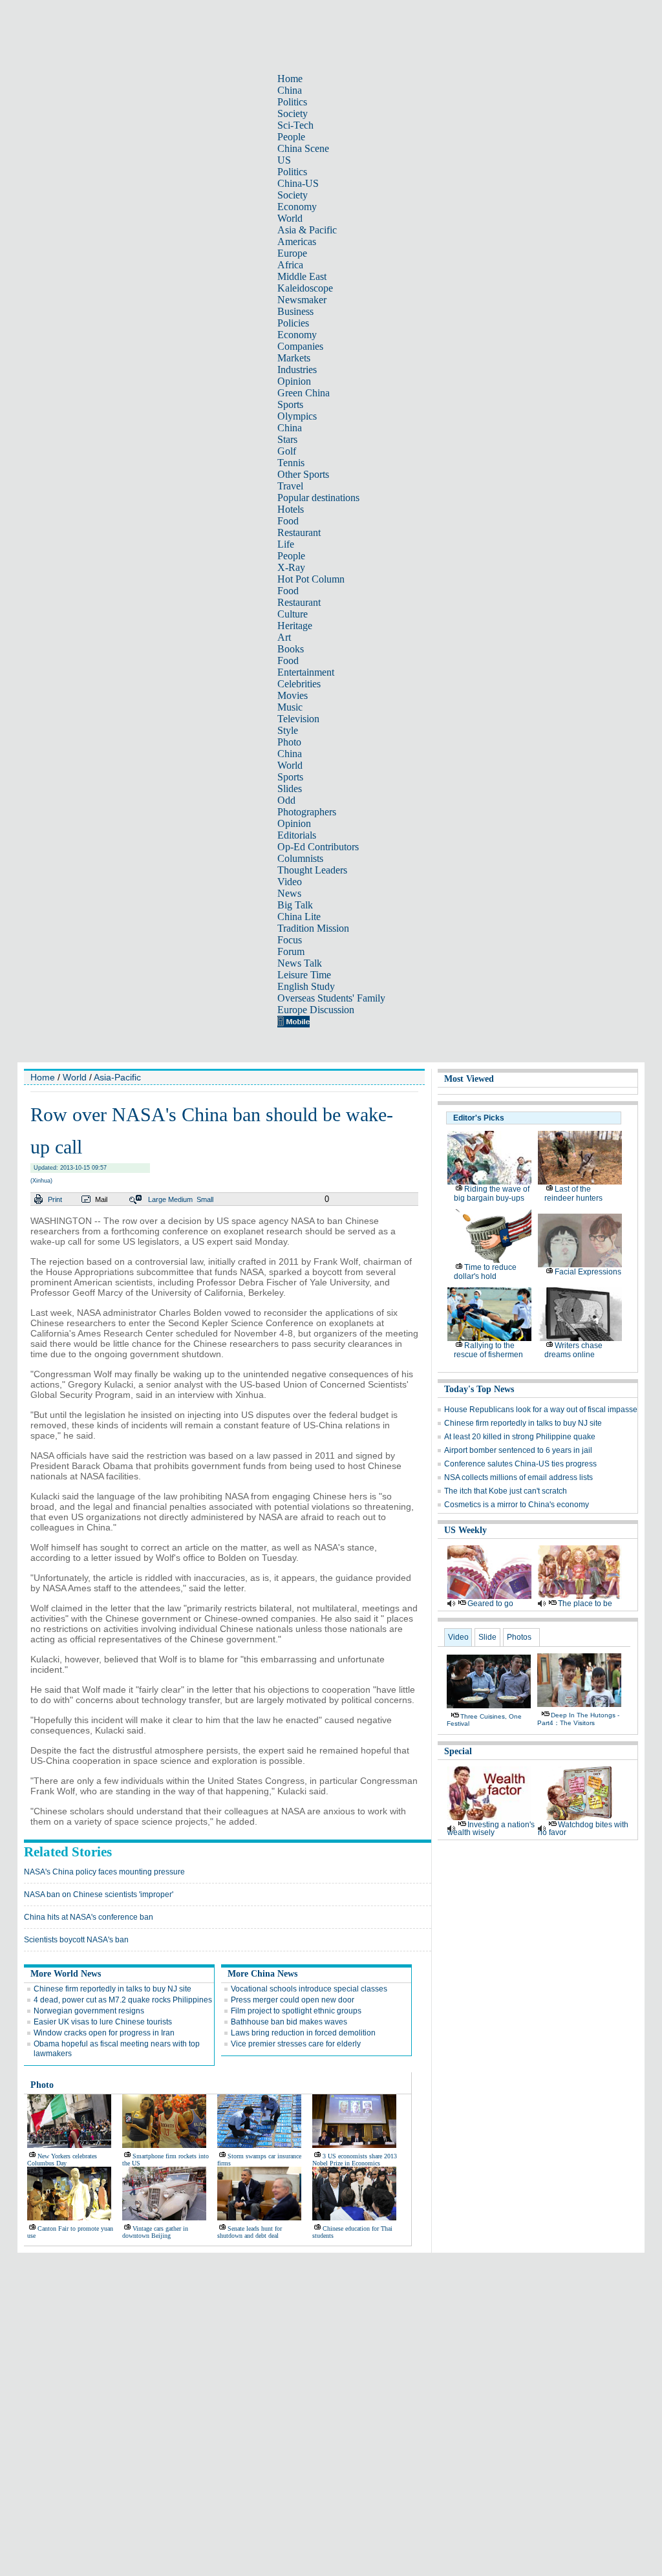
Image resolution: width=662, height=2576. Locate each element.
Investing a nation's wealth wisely (491, 1829)
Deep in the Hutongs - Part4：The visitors (578, 1719)
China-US (298, 183)
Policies (293, 323)
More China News (262, 1974)
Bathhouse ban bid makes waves (289, 2022)
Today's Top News (479, 1389)
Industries (297, 370)
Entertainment (306, 672)
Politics (292, 102)
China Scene (303, 148)
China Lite (299, 917)
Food (288, 521)
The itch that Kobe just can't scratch (506, 1491)
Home (290, 79)
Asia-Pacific (117, 1077)
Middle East (302, 276)
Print (55, 1199)
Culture (293, 614)
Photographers (307, 812)
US (284, 160)
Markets (294, 358)
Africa (290, 265)
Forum (291, 951)
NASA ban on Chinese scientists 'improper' (99, 1894)
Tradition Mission (313, 928)
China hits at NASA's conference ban (89, 1917)
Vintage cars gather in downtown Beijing (155, 2232)
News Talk (300, 963)
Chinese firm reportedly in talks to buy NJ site (112, 1989)
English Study (306, 986)
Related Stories (68, 1852)
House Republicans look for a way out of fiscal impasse (541, 1410)
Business (295, 311)
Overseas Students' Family (331, 998)
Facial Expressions (588, 1272)
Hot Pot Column (311, 579)
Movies (293, 695)
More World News (66, 1974)
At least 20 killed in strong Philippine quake (520, 1437)
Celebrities (299, 684)
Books (291, 649)
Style (288, 730)
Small (205, 1199)
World (290, 218)
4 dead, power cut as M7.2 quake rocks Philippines (123, 2000)
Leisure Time (304, 975)
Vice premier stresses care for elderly (296, 2044)
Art (284, 637)
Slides (290, 789)
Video (290, 882)
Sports (290, 404)
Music (290, 707)
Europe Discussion (316, 1010)
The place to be (585, 1604)
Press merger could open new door (293, 2000)
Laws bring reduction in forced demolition (303, 2033)
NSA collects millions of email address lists (518, 1477)
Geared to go (490, 1604)
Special (458, 1751)
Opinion (294, 381)
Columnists (300, 858)
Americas (297, 242)
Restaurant (299, 532)
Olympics (297, 416)
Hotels (291, 509)
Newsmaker (302, 300)
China (290, 90)
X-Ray (291, 567)
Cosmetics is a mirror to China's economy (517, 1505)
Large (157, 1199)
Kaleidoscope (305, 288)
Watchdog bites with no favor (583, 1829)
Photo (289, 742)
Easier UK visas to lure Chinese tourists (103, 2022)
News (289, 893)
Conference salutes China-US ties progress (520, 1464)
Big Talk (295, 905)
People (291, 137)
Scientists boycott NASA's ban (76, 1940)
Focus (290, 940)
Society (293, 113)
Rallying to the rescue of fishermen (488, 1350)
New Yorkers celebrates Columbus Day (62, 2160)
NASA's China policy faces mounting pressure (104, 1872)
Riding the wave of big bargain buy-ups (492, 1194)
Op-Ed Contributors (318, 847)
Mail (101, 1199)
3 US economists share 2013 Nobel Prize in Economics (355, 2160)
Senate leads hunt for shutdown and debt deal (250, 2232)
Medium (180, 1199)
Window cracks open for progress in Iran (104, 2033)
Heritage (295, 626)
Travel (290, 486)
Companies (300, 346)
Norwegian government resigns (89, 2011)
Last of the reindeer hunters (573, 1194)
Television (298, 719)
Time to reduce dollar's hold (485, 1272)
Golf (287, 451)
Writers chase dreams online (573, 1350)
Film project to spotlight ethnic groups (296, 2011)
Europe (292, 253)
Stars (287, 439)
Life (286, 544)
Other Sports (303, 474)
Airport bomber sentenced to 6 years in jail (518, 1450)
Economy (297, 207)
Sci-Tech (295, 125)
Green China (304, 393)
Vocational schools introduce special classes (309, 1989)
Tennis (291, 463)
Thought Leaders (312, 870)
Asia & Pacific (307, 230)
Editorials (297, 835)
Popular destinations (318, 498)
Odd (286, 800)
